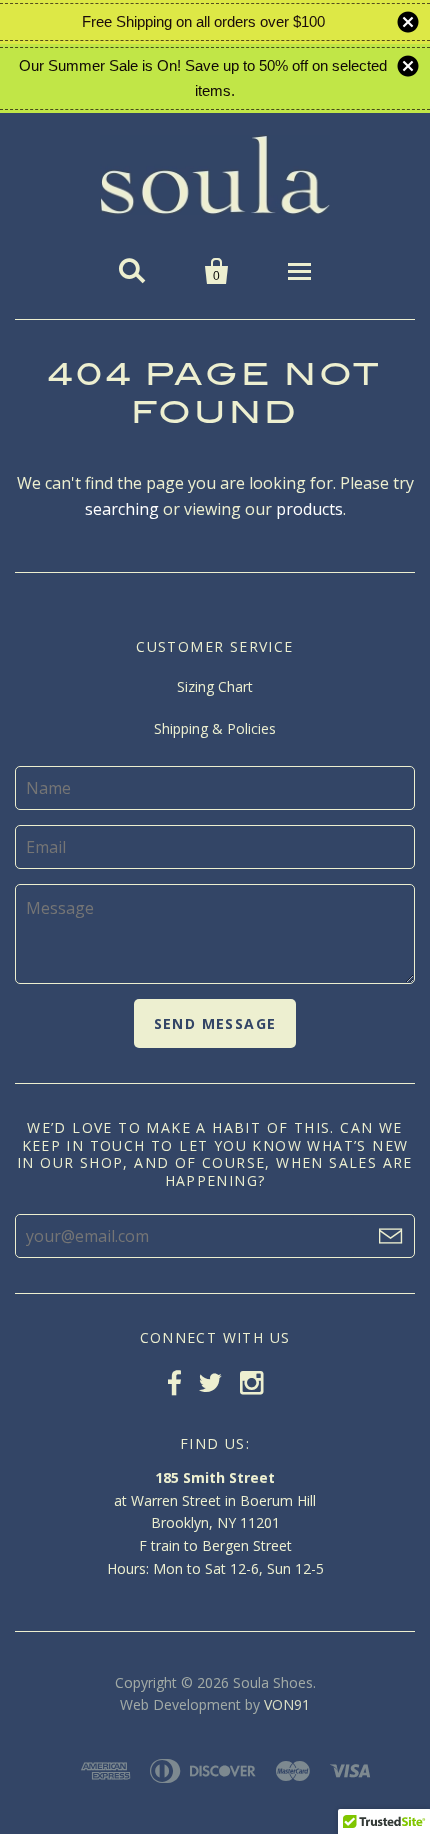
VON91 (287, 1704)
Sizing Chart (215, 686)
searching (122, 509)
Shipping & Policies (215, 728)
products (309, 509)
